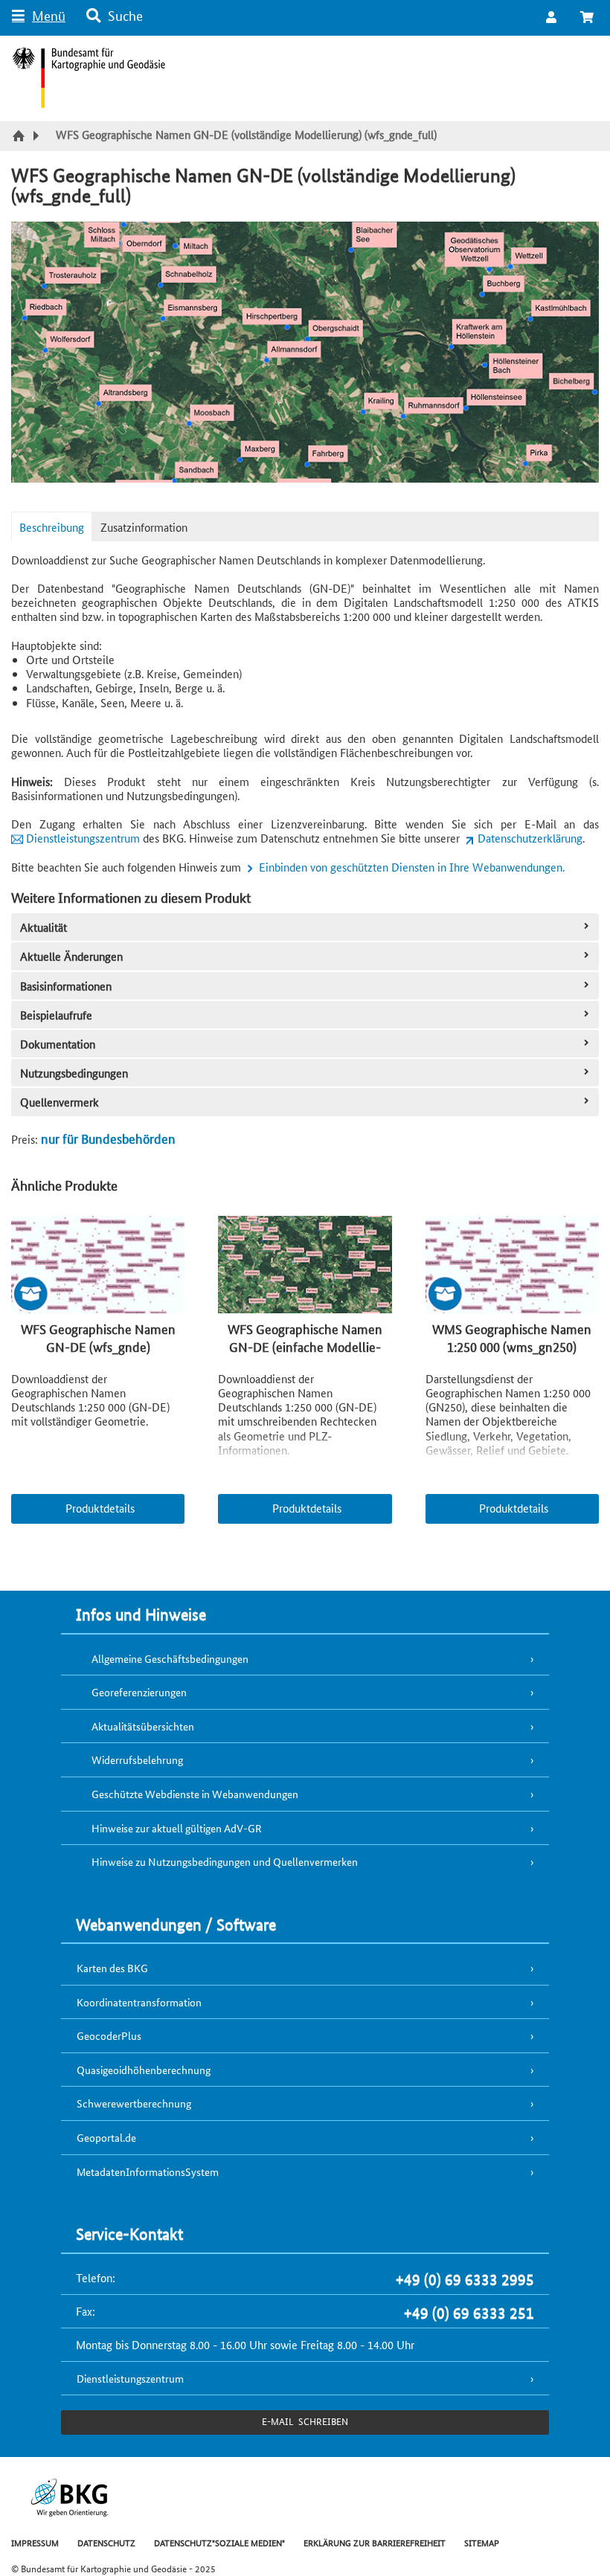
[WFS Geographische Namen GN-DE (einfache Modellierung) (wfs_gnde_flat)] (305, 1266)
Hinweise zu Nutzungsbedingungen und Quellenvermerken (225, 1861)
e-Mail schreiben (305, 2421)
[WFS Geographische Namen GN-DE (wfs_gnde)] (98, 1266)
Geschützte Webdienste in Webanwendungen (195, 1794)
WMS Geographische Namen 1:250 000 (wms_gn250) (512, 1337)
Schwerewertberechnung (134, 2103)
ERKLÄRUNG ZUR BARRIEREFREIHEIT (375, 2542)
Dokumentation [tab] (58, 1044)
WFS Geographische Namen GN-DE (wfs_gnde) (98, 1337)
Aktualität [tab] (44, 927)
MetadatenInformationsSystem (148, 2171)
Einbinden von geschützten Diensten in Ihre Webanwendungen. (412, 867)
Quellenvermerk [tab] (60, 1102)
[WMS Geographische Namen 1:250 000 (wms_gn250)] (512, 1266)
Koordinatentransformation (139, 2002)
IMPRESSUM (35, 2542)
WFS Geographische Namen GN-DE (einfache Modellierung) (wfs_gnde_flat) (305, 1346)
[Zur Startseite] (20, 137)
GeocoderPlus (109, 2035)
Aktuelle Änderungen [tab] (71, 956)
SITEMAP (482, 2542)
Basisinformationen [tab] (66, 986)
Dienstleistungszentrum (83, 838)
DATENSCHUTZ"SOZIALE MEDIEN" (219, 2542)
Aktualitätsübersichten (143, 1726)
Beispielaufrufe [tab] (56, 1015)
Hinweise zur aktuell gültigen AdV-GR (177, 1828)
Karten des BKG (112, 1968)
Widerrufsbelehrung (137, 1759)
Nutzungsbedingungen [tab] (74, 1073)
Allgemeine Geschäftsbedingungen (170, 1658)
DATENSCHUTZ (106, 2542)
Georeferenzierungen (139, 1692)
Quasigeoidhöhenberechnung (144, 2070)
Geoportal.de (106, 2137)
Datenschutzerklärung (530, 838)
